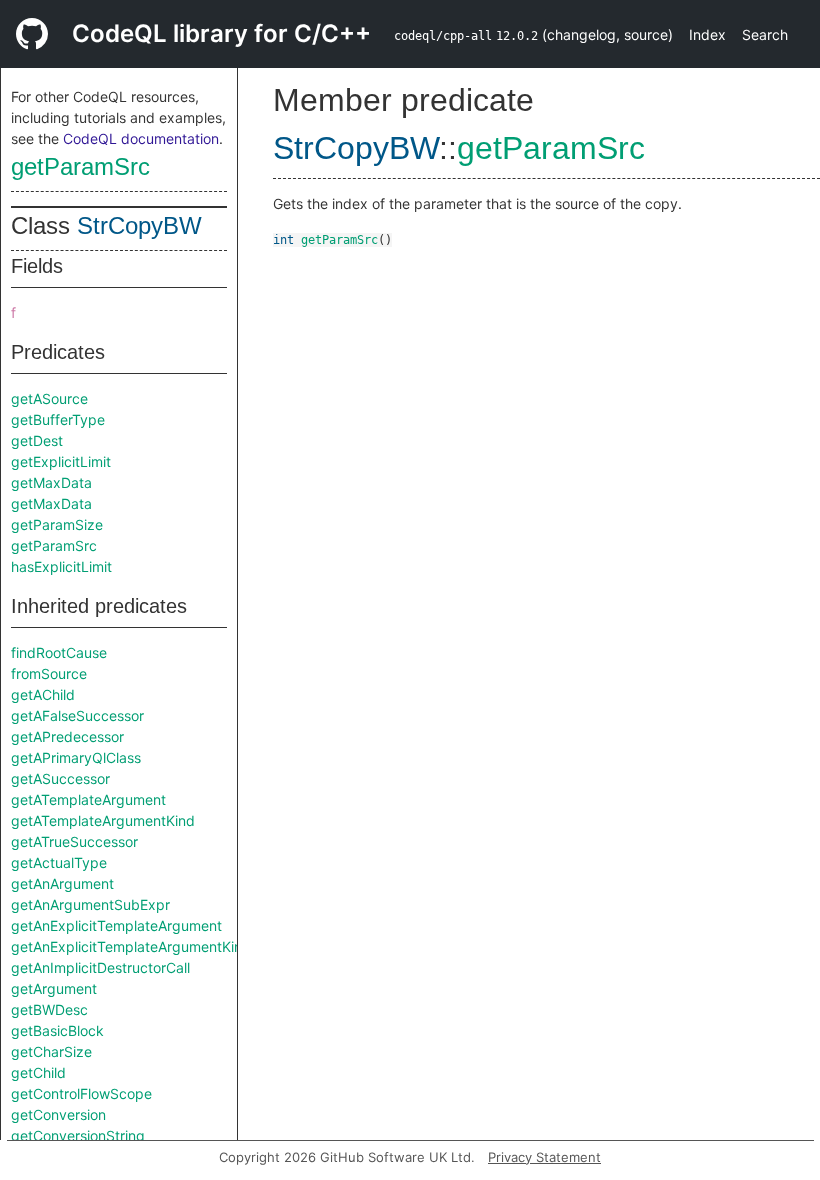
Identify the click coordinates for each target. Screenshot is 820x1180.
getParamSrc (80, 166)
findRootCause (59, 652)
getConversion (58, 1114)
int (283, 240)
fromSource (49, 673)
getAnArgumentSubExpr (90, 904)
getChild (38, 1072)
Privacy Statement (544, 1157)
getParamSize (57, 524)
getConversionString (78, 1135)
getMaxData (51, 482)
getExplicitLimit (61, 461)
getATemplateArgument (88, 799)
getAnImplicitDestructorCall (100, 967)
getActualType (59, 862)
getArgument (54, 988)
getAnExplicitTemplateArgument (116, 925)
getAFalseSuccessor (77, 715)
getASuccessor (60, 778)
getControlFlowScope (81, 1093)
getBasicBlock (57, 1030)
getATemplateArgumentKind (103, 820)
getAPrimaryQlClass (76, 757)
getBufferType (58, 419)
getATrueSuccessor (74, 841)
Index (707, 34)
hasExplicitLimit (61, 566)
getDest (37, 440)
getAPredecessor (67, 736)
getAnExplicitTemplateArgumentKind (131, 946)
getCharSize (51, 1051)
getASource (49, 398)
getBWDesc (49, 1009)
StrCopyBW (139, 225)
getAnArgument (62, 883)
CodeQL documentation (141, 138)
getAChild (43, 694)
